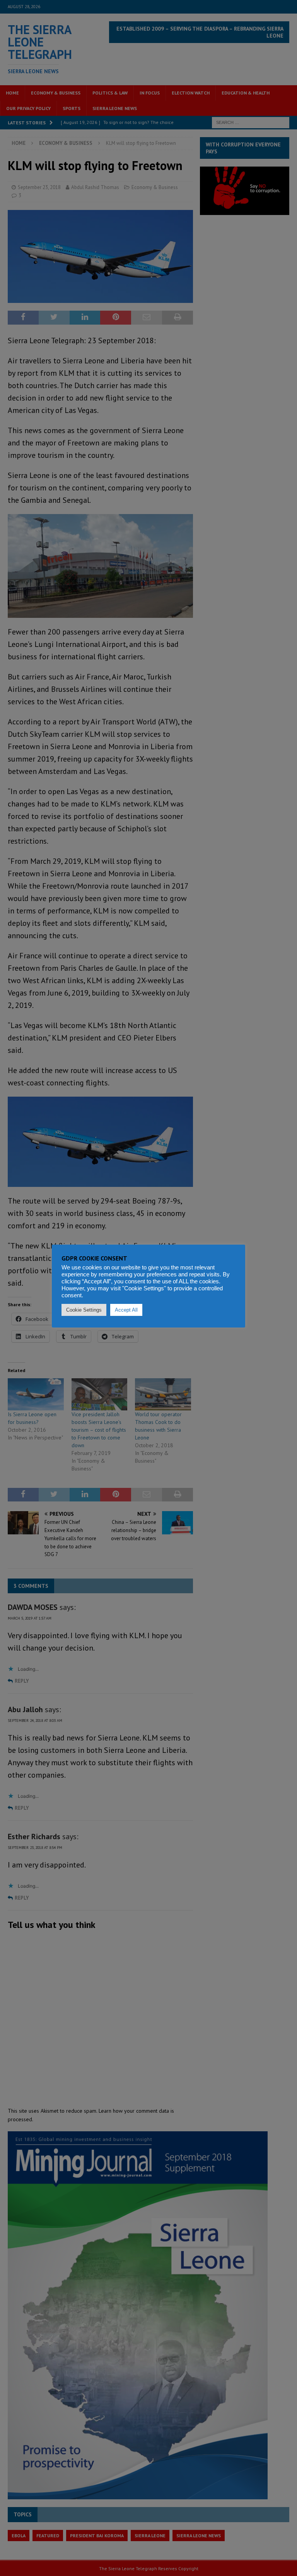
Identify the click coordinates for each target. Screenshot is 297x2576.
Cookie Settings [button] (84, 1310)
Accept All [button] (126, 1310)
